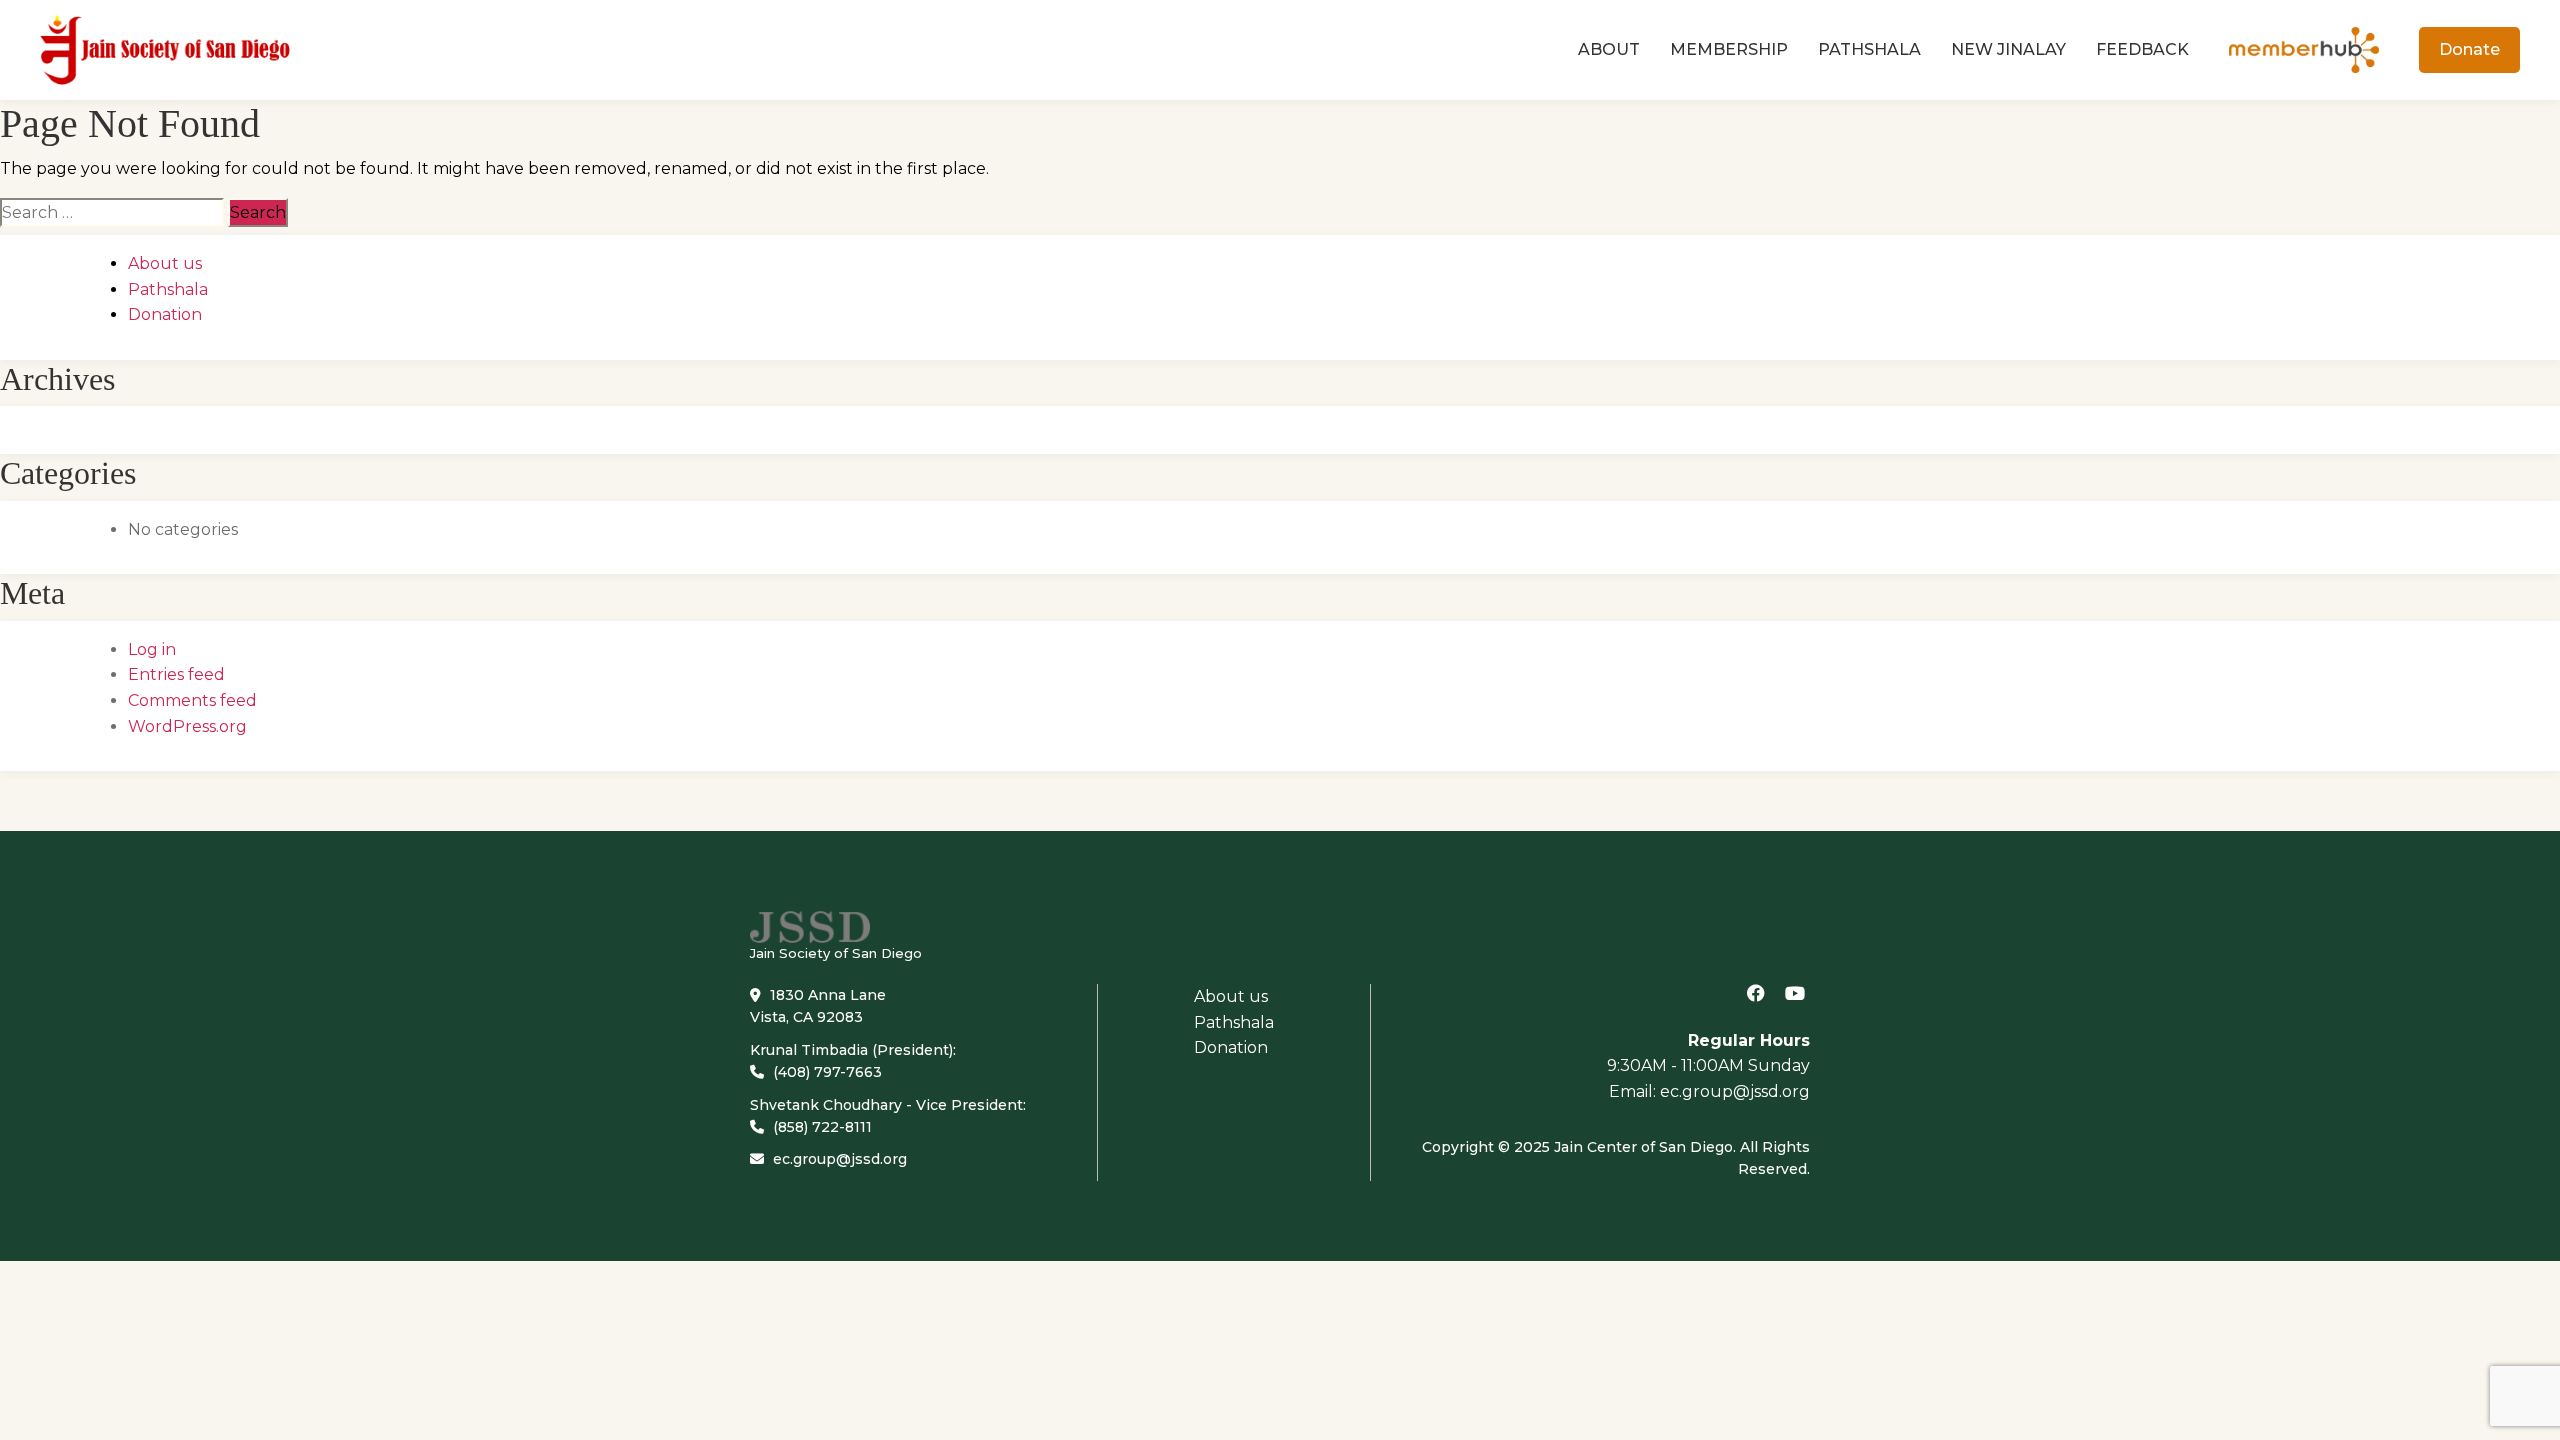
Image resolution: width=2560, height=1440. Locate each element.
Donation (165, 314)
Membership (1729, 49)
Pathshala (1869, 49)
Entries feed (176, 674)
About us (165, 263)
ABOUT (1609, 49)
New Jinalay (2008, 49)
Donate (2469, 49)
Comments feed (192, 700)
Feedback (2142, 49)
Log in (152, 649)
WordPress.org (187, 726)
